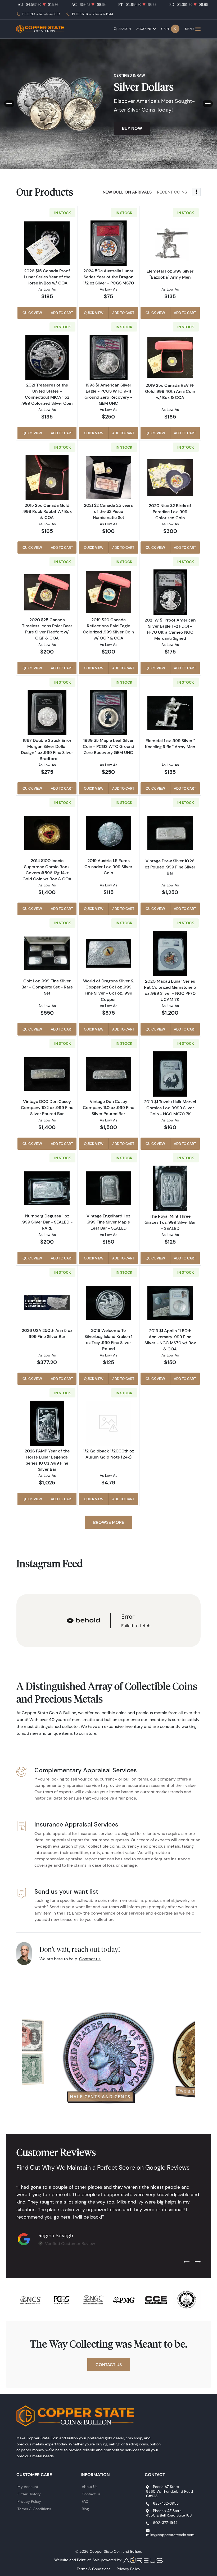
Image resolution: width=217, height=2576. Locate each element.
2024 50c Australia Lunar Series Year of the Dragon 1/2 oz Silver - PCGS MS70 (108, 277)
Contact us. (90, 1959)
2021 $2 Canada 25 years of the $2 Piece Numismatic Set (108, 511)
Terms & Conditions (34, 2509)
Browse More (109, 1522)
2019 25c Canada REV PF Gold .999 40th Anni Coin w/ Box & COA (170, 391)
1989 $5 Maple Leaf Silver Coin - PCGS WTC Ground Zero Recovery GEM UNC (108, 746)
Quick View (32, 313)
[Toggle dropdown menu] (196, 192)
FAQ (85, 2501)
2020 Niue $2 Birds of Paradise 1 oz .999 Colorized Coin (170, 512)
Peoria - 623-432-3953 (41, 14)
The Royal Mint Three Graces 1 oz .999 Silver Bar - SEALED (170, 1222)
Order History (29, 2494)
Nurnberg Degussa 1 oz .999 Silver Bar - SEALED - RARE (47, 1222)
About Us (90, 2487)
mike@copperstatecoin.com (170, 2535)
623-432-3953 (166, 2503)
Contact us (91, 2494)
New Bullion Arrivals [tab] (127, 192)
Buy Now (132, 128)
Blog (85, 2509)
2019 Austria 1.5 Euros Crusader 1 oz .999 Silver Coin (108, 867)
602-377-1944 (165, 2523)
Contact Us (109, 2365)
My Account (28, 2487)
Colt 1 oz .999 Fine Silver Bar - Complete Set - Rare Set (47, 987)
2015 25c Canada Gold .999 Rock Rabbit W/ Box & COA (47, 511)
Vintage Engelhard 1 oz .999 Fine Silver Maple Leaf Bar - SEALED (108, 1222)
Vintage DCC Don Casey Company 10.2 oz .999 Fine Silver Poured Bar (47, 1107)
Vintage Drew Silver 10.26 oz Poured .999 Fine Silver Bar (170, 867)
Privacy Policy (29, 2501)
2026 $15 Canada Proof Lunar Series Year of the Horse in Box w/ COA (47, 277)
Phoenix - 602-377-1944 (92, 14)
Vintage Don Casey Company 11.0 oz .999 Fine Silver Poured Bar (108, 1107)
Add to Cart (62, 313)
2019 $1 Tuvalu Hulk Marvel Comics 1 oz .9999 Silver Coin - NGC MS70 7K (170, 1108)
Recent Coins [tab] (172, 192)
